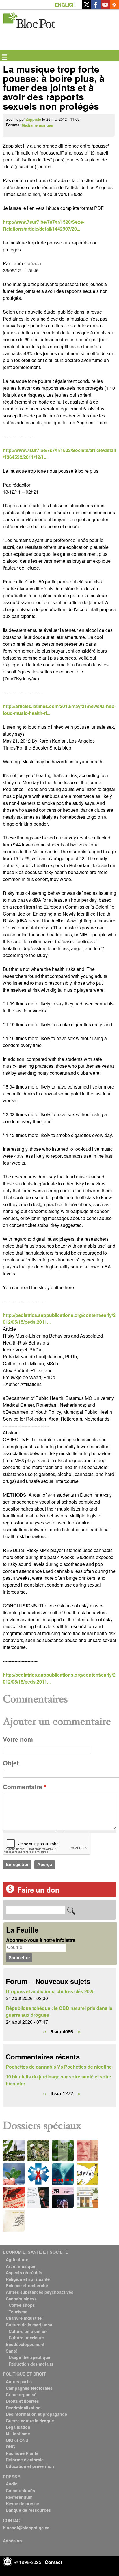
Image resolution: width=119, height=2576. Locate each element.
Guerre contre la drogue (30, 2421)
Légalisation (18, 2427)
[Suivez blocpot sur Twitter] (87, 7)
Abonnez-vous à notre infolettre (41, 1940)
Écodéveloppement (25, 2344)
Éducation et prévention (30, 2466)
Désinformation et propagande (36, 2414)
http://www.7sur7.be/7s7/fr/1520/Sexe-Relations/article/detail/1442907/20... (44, 225)
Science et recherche (27, 2285)
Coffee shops (22, 2305)
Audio (12, 2484)
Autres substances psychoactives (40, 2292)
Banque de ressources (28, 2510)
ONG (10, 2447)
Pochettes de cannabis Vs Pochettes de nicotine (59, 2067)
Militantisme (18, 2434)
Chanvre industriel (24, 2318)
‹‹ (44, 2032)
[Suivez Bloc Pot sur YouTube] (105, 7)
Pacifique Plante (22, 2453)
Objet (11, 1763)
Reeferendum (19, 2497)
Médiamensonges (37, 125)
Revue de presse (22, 2503)
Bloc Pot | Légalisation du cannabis (30, 19)
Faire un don (38, 1890)
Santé (12, 2351)
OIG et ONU (17, 2440)
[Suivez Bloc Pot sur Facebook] (96, 7)
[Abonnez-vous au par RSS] (114, 7)
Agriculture (17, 2259)
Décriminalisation (23, 2408)
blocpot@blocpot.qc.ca (26, 2528)
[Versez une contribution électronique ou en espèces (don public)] (10, 1891)
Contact (53, 2562)
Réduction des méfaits (31, 2364)
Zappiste (33, 119)
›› (79, 2032)
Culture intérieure (26, 2338)
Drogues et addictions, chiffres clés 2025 (50, 1991)
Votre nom (18, 1739)
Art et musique (21, 2266)
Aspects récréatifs (24, 2272)
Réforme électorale (25, 2460)
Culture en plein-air (28, 2331)
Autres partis (19, 2381)
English (65, 5)
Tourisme (18, 2312)
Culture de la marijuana (29, 2325)
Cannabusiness (21, 2299)
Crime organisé (21, 2394)
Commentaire (25, 1787)
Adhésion (12, 2541)
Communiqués (20, 2490)
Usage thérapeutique (29, 2357)
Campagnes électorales (29, 2388)
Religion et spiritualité (28, 2279)
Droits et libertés (22, 2401)
